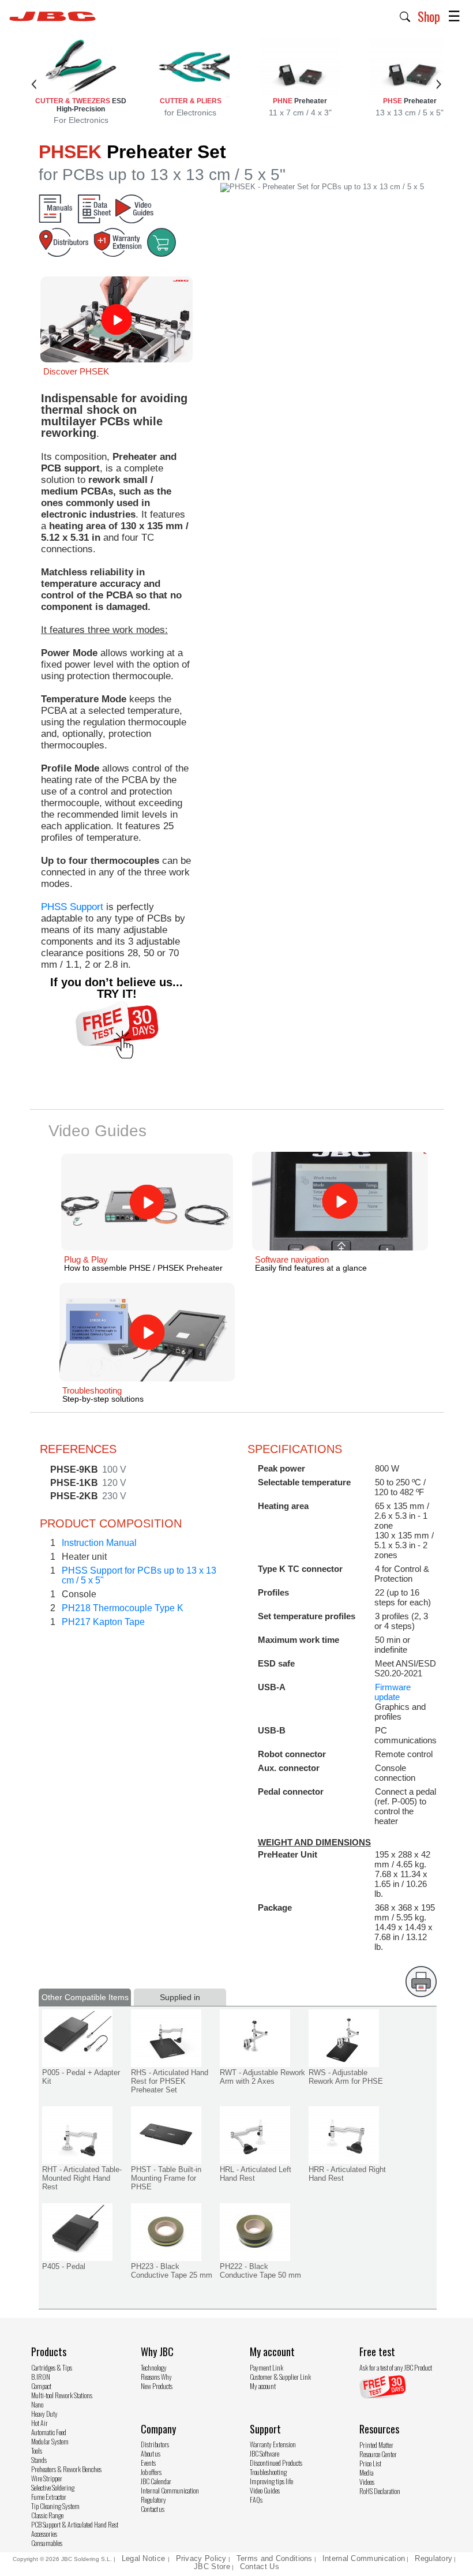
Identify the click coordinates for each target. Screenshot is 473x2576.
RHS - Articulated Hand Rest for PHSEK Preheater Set (170, 2081)
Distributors (155, 2444)
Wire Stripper (47, 2478)
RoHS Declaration (380, 2491)
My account (263, 2386)
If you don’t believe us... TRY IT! (117, 988)
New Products (157, 2386)
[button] (405, 16)
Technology (154, 2367)
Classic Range (47, 2515)
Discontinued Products (276, 2463)
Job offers (151, 2472)
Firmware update (393, 1692)
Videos (367, 2482)
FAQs (256, 2500)
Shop (429, 16)
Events (148, 2463)
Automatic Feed (49, 2432)
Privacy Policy (201, 2558)
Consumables (47, 2543)
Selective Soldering (53, 2487)
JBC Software (264, 2453)
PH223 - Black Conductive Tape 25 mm (172, 2271)
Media (366, 2472)
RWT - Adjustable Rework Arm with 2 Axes (262, 2077)
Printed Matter (376, 2445)
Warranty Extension (273, 2444)
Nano (37, 2404)
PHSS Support (72, 907)
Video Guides (265, 2490)
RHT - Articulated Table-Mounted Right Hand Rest (82, 2178)
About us (151, 2453)
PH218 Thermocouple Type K (123, 1608)
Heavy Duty (44, 2414)
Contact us (153, 2509)
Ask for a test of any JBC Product (396, 2367)
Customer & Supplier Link (280, 2377)
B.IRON (41, 2377)
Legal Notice (145, 2558)
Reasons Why (156, 2377)
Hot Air (40, 2423)
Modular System (50, 2441)
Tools (37, 2450)
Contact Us (260, 2566)
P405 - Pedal (64, 2266)
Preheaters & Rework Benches (66, 2469)
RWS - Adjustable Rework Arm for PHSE (346, 2077)
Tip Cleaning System (55, 2506)
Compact (41, 2386)
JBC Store (212, 2566)
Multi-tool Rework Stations (62, 2395)
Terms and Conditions (275, 2558)
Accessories (44, 2534)
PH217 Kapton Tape (103, 1622)
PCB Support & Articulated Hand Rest (75, 2524)
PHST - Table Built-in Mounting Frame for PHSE (166, 2178)
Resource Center (378, 2454)
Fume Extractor (49, 2497)
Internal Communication (170, 2490)
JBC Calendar (156, 2481)
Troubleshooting (268, 2472)
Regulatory (153, 2500)
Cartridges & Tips (52, 2367)
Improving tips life (271, 2481)
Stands (39, 2460)
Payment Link (266, 2367)
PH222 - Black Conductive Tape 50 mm (260, 2271)
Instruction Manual (99, 1543)
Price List (370, 2463)
